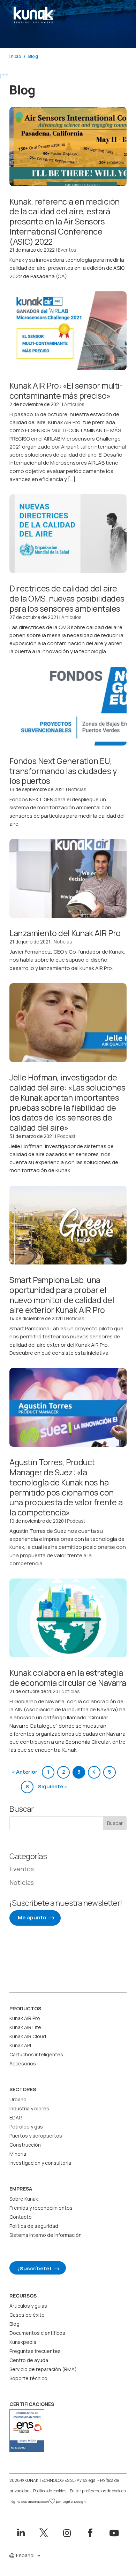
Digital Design (74, 2502)
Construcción (25, 2145)
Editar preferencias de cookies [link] (98, 2491)
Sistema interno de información (46, 2235)
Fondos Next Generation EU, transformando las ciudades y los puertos (63, 771)
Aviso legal (87, 2480)
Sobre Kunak (24, 2199)
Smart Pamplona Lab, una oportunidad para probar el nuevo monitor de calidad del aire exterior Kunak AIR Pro (62, 1295)
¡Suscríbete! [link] (35, 2268)
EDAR (16, 2118)
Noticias (77, 789)
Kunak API (20, 2045)
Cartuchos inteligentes (36, 2054)
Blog (14, 2324)
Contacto (21, 2217)
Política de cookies (50, 2491)
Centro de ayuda (29, 2360)
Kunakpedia (23, 2342)
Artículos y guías (28, 2306)
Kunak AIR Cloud (28, 2036)
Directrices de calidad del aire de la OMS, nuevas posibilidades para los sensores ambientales (67, 598)
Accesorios (23, 2063)
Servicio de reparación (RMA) (43, 2369)
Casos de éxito (27, 2315)
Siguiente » (53, 1786)
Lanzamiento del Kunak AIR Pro (65, 933)
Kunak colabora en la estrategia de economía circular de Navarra (68, 1678)
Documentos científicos (37, 2333)
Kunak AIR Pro (25, 2018)
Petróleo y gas (26, 2127)
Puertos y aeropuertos (36, 2136)
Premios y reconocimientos (41, 2208)
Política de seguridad (34, 2226)
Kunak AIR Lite (25, 2027)
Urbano (18, 2099)
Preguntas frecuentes (35, 2351)
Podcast (66, 1136)
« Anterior (25, 1772)
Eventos (67, 250)
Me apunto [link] (32, 1917)
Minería (18, 2154)
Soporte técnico (28, 2378)
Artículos (74, 404)
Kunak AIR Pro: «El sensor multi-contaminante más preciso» (66, 391)
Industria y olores (29, 2108)
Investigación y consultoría (40, 2163)
